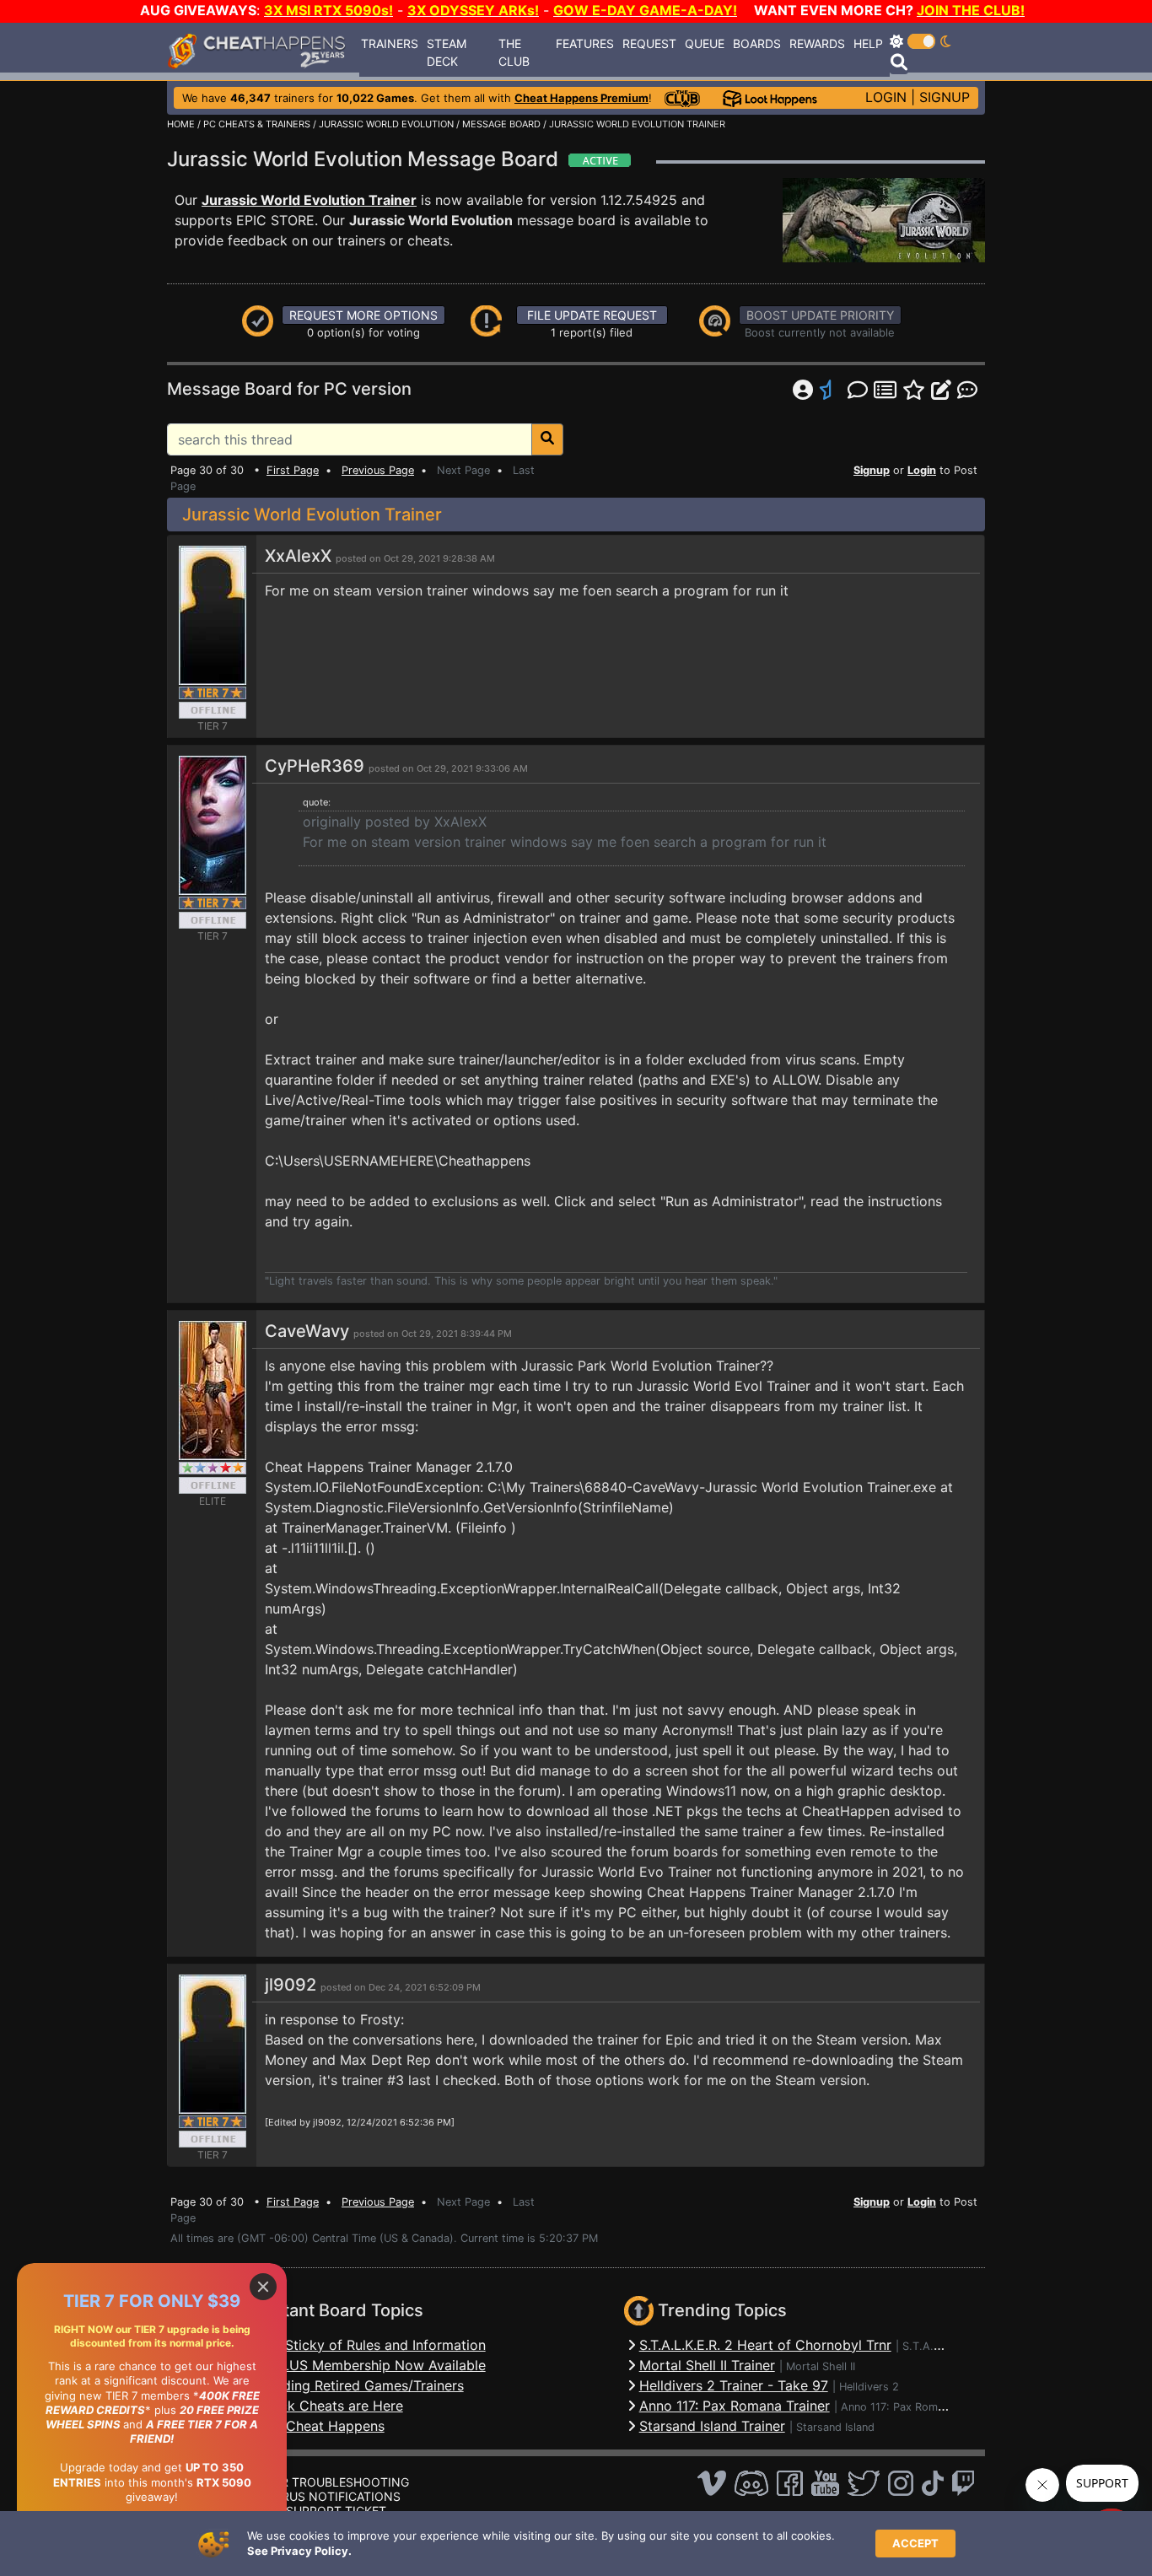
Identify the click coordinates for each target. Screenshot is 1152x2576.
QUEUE (705, 43)
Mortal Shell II (821, 2366)
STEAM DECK (447, 52)
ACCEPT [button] (915, 2543)
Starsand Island (835, 2427)
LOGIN (886, 97)
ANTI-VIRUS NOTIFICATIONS (320, 2496)
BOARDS (757, 43)
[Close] (263, 2287)
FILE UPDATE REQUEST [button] (592, 315)
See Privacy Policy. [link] (299, 2551)
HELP (868, 43)
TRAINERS (390, 43)
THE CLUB (514, 52)
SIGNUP (945, 97)
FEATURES (585, 43)
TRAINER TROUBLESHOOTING (324, 2482)
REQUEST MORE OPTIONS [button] (363, 315)
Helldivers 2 (869, 2387)
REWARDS (817, 43)
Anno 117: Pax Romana (898, 2407)
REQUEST (649, 43)
